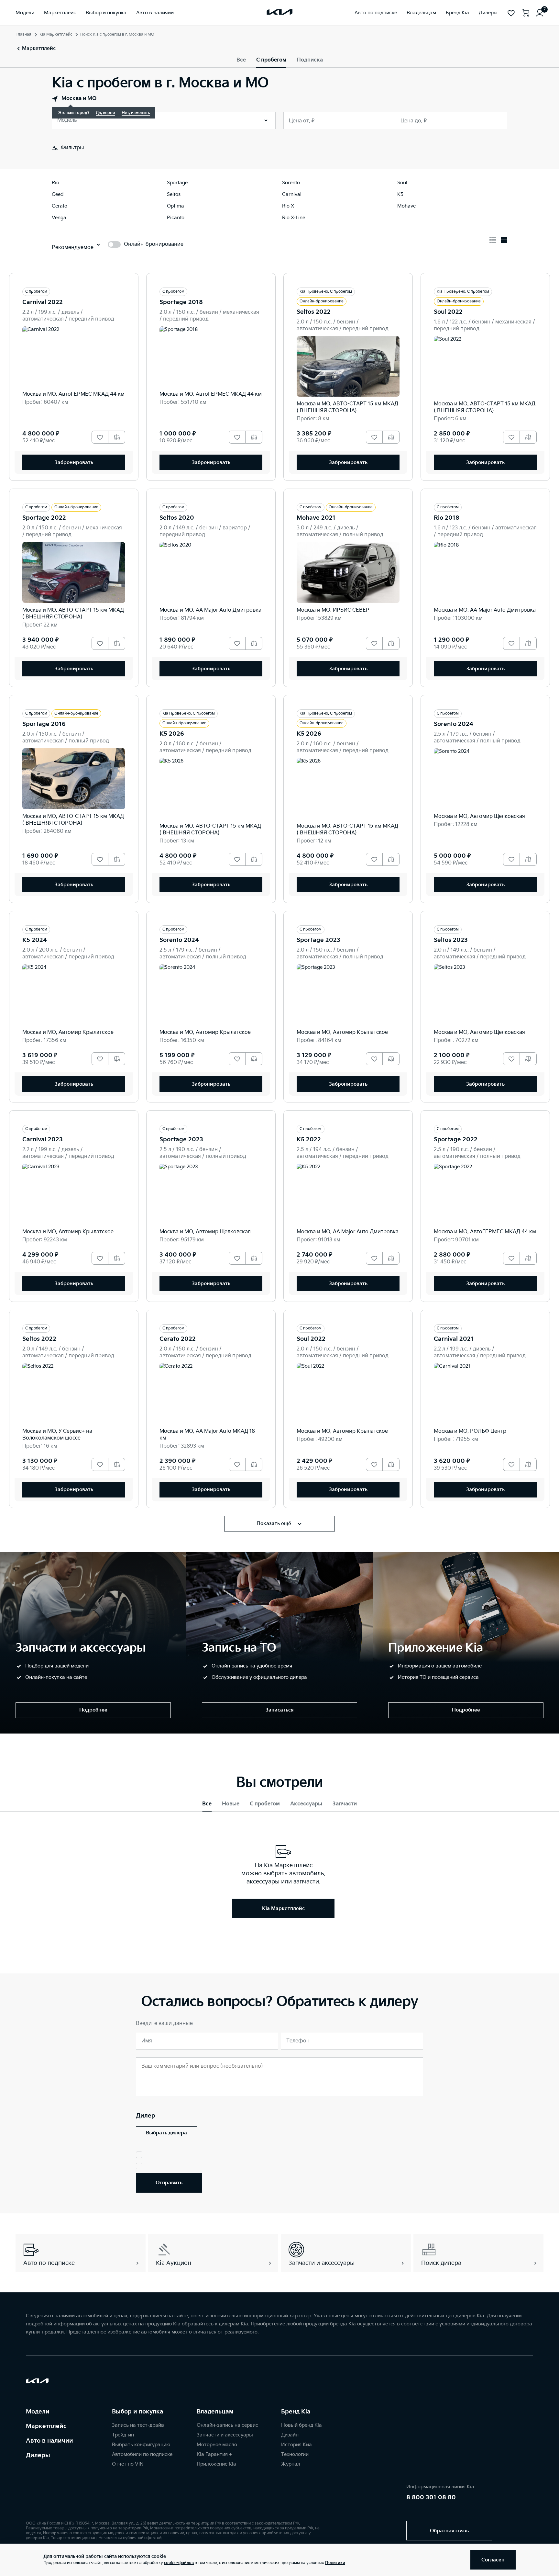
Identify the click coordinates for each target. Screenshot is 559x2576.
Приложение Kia (216, 2464)
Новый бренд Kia (301, 2425)
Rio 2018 (447, 518)
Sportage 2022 (44, 518)
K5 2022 (309, 1140)
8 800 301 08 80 (431, 2497)
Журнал (291, 2464)
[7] (540, 13)
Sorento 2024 (454, 724)
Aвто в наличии (49, 2441)
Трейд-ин (123, 2435)
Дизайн (290, 2435)
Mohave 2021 (316, 518)
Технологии (295, 2454)
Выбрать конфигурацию (141, 2445)
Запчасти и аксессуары (225, 2435)
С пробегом (271, 60)
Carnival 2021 (454, 1339)
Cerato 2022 (178, 1339)
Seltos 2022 (314, 312)
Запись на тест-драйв (138, 2425)
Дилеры (38, 2455)
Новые (231, 1804)
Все (241, 60)
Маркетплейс (46, 2426)
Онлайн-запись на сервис (227, 2425)
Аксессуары (306, 1804)
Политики (335, 2563)
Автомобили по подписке (142, 2454)
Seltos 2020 (177, 518)
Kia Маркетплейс (56, 34)
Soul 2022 (448, 312)
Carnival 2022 (43, 302)
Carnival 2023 (43, 1140)
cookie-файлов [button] (179, 2563)
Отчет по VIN (128, 2464)
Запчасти (345, 1804)
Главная (23, 34)
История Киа (296, 2445)
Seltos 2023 (451, 940)
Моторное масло (217, 2445)
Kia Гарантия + (214, 2454)
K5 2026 (172, 734)
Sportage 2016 (44, 724)
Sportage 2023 (318, 940)
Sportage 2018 (181, 302)
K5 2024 (35, 940)
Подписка (310, 60)
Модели (38, 2412)
